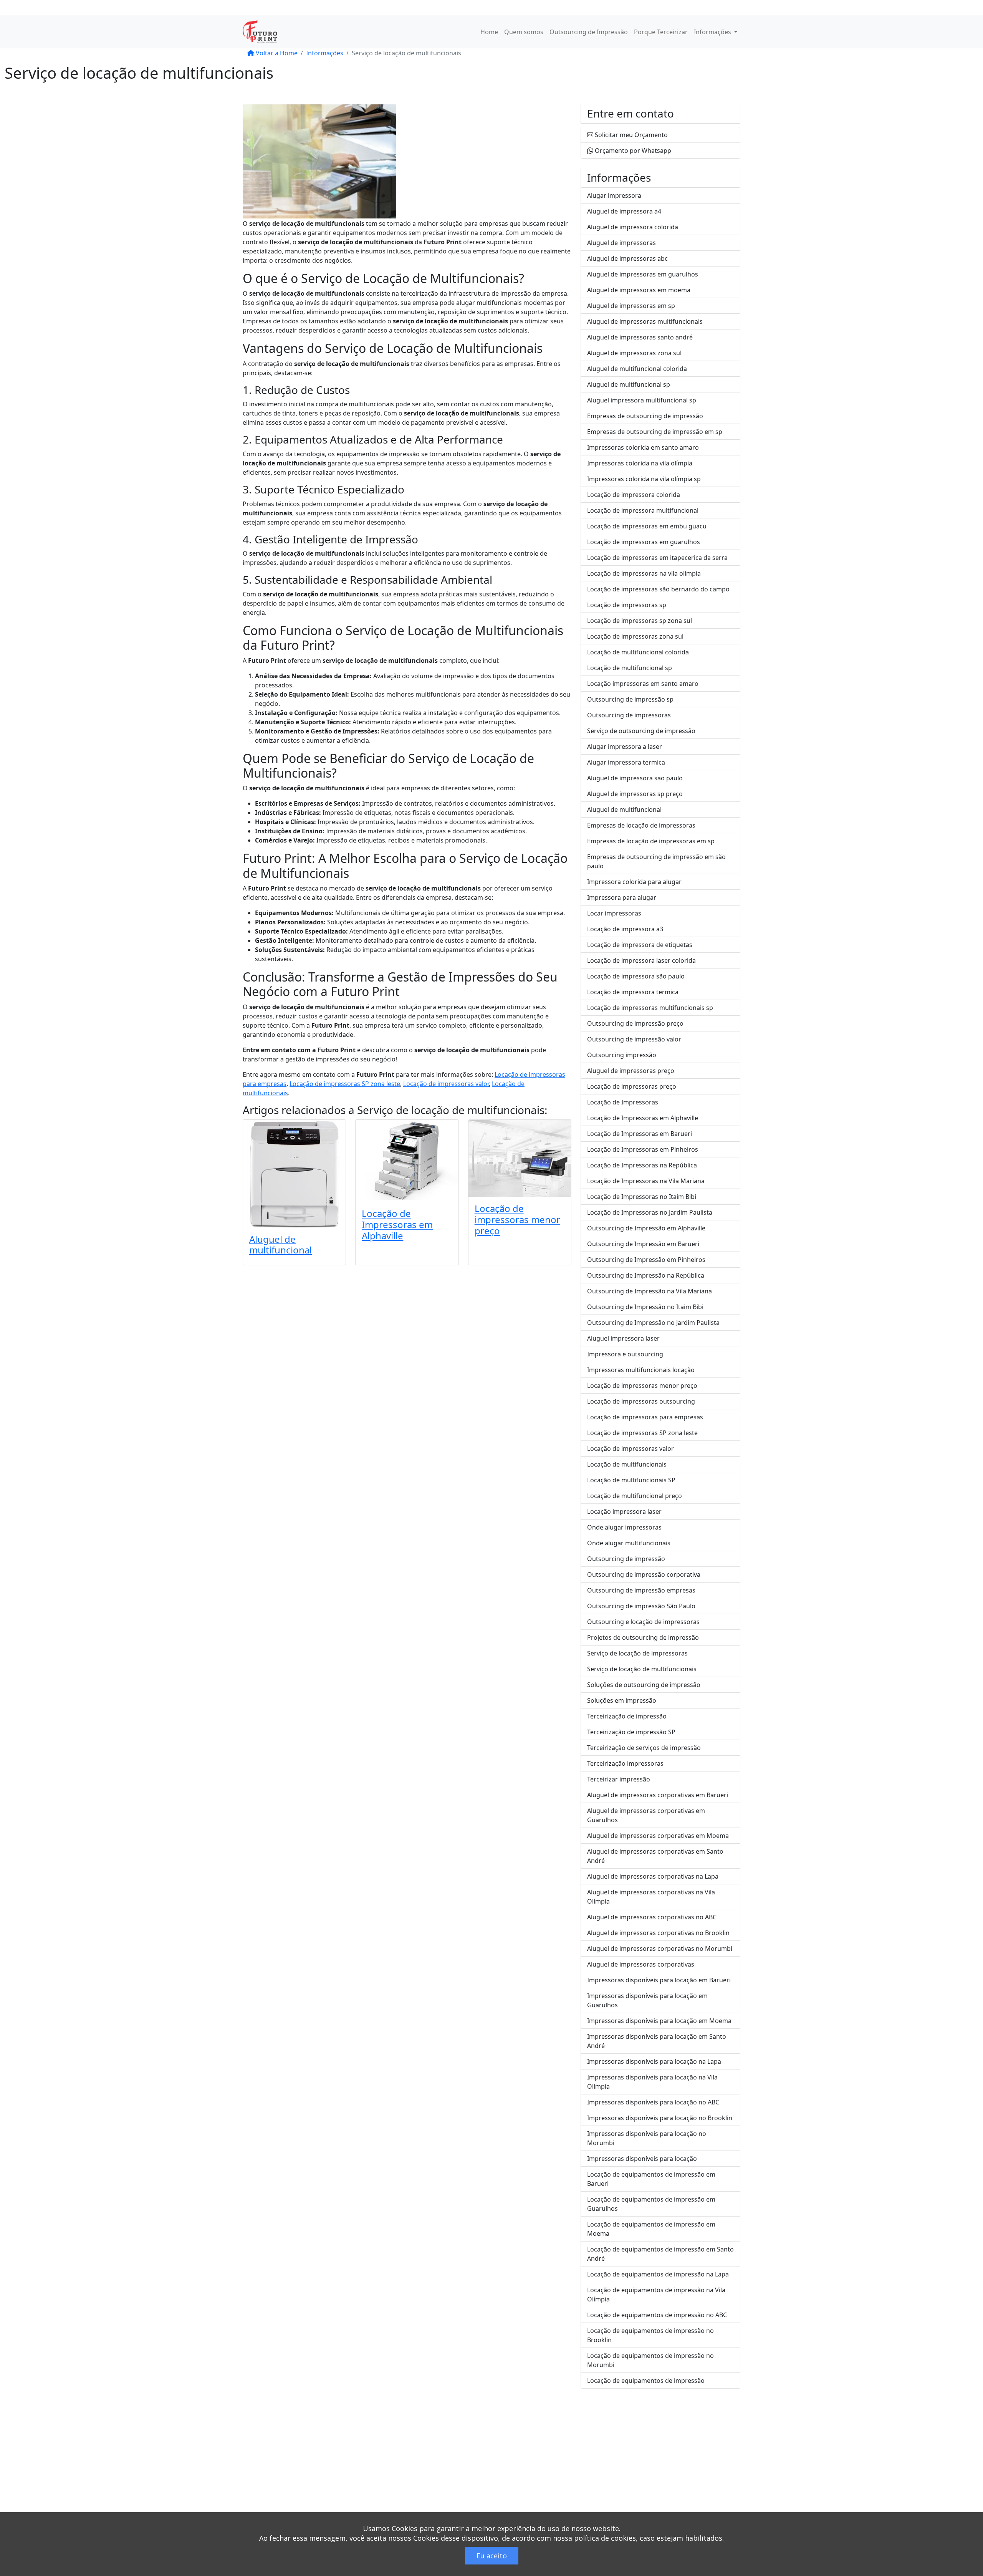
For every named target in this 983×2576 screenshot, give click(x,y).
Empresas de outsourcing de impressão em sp (655, 432)
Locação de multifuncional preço (635, 1496)
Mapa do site (599, 2482)
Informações (713, 32)
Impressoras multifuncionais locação (641, 1370)
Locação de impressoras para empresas (645, 1417)
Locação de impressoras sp (627, 605)
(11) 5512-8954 (271, 8)
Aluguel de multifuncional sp (629, 384)
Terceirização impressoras (625, 1763)
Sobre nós (595, 2455)
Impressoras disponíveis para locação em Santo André (657, 2041)
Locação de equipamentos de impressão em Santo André (660, 2254)
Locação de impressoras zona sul (635, 636)
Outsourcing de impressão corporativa (644, 1574)
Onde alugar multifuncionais (629, 1543)
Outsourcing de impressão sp (630, 699)
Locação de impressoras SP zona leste (345, 1084)
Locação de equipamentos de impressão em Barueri (651, 2179)
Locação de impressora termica (633, 992)
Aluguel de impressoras (621, 243)
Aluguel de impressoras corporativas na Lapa (653, 1876)
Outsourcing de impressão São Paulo (641, 1606)
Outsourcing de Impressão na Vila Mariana (650, 1291)
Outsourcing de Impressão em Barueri (643, 1244)
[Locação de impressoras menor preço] (520, 1158)
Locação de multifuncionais (627, 1464)
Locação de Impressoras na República (642, 1165)
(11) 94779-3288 (384, 8)
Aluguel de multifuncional (281, 1245)
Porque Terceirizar (661, 32)
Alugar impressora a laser (625, 747)
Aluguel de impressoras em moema (639, 290)
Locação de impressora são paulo (636, 976)
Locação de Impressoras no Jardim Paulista (650, 1212)
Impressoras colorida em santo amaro (643, 447)
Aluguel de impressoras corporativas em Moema (658, 1836)
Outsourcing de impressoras (629, 715)
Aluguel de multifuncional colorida (637, 369)
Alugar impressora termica (626, 762)
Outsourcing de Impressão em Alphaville (646, 1228)
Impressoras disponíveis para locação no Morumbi (647, 2138)
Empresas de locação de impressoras (641, 825)
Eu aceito (492, 2556)
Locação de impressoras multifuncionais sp (650, 1008)
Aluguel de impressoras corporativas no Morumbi (660, 1949)
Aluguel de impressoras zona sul (634, 353)
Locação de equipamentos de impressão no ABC (657, 2315)
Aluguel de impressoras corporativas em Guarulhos (646, 1815)
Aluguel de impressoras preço (631, 1071)
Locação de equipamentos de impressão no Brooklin (650, 2335)
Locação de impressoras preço (632, 1086)
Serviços (593, 2464)
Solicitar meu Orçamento (631, 135)
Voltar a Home (276, 53)
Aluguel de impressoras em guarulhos (643, 274)
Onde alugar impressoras (624, 1527)
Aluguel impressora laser (623, 1338)
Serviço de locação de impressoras (637, 1653)
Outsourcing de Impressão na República (646, 1275)
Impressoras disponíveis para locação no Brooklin (660, 2118)
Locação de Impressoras (623, 1102)
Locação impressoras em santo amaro (643, 684)
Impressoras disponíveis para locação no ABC (653, 2102)
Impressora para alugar (622, 897)
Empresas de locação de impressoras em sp (651, 841)
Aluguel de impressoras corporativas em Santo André (655, 1856)
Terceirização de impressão (627, 1716)
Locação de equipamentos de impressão (646, 2381)
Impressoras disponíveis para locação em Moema (659, 2021)
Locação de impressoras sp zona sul (640, 621)
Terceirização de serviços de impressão (644, 1748)
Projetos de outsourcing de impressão (643, 1637)
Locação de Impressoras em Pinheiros (643, 1149)
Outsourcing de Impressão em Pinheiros (646, 1260)
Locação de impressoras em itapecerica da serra (657, 558)
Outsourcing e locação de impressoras (643, 1622)
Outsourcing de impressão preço (635, 1023)
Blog (587, 2473)
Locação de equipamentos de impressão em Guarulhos (651, 2204)
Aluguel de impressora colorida (633, 227)
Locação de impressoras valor (446, 1084)
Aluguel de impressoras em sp (631, 306)
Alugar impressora (614, 195)
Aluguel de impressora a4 (624, 211)
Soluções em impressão (622, 1700)
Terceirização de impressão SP (631, 1732)
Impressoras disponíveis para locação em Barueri (659, 1980)
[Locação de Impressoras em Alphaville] (407, 1161)
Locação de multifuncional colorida (638, 652)
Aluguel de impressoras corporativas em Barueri (658, 1795)
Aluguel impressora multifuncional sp (642, 400)
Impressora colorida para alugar (634, 882)
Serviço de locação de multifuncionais (451, 1110)
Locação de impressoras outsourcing (641, 1401)
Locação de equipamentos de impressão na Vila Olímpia (656, 2295)
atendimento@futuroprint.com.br (469, 8)
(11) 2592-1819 (326, 8)
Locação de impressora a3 (625, 929)
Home (489, 32)
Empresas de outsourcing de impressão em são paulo (656, 861)
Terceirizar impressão (619, 1779)
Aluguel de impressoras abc (627, 258)
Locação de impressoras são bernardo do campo (658, 589)
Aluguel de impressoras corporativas (641, 1964)
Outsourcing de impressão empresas (641, 1590)
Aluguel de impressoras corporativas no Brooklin (658, 1933)
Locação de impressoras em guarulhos (644, 542)
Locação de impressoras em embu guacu (647, 526)
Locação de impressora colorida (634, 495)
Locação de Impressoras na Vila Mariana (646, 1181)
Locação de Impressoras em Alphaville (397, 1224)
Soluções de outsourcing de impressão (644, 1685)
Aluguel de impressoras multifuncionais (645, 321)
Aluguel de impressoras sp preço (635, 794)
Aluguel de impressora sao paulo (635, 778)
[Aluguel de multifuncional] (294, 1174)
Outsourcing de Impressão (589, 32)
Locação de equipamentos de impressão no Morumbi (650, 2360)
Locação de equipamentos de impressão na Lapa (658, 2274)
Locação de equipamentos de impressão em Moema (651, 2229)
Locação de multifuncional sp (630, 668)
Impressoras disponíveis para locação (642, 2159)
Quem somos (524, 32)
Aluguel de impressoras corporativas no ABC (652, 1917)
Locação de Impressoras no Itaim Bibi (642, 1197)
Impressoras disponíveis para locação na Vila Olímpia (652, 2082)
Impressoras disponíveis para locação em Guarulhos (647, 2000)
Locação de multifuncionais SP (631, 1480)
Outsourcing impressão (622, 1055)
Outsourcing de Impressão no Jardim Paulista (653, 1323)
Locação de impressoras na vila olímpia (644, 573)
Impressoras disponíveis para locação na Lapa (654, 2061)
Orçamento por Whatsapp (632, 151)
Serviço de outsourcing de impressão (641, 731)
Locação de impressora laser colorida (641, 960)
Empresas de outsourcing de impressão (645, 416)
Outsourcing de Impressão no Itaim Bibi (645, 1307)
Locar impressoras (614, 913)
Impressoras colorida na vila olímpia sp (644, 479)
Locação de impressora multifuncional (643, 510)
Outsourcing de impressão (626, 1559)
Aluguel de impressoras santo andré (640, 337)
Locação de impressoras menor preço (517, 1219)
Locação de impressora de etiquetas (640, 945)
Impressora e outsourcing (625, 1354)
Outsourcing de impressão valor (634, 1039)
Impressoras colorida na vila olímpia (640, 463)
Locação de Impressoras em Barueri (640, 1134)
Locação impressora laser (624, 1511)
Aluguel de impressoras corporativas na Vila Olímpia (651, 1897)
